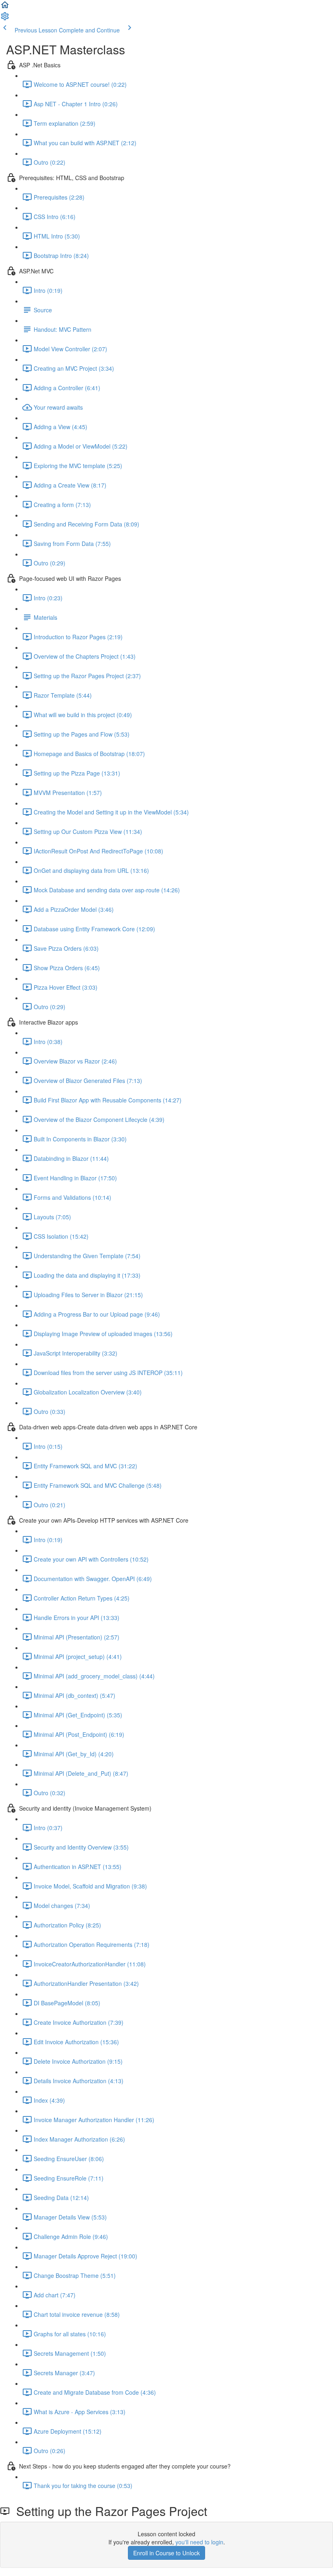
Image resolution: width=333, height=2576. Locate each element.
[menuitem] (5, 19)
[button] (5, 7)
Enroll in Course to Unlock (166, 2553)
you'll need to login (199, 2542)
